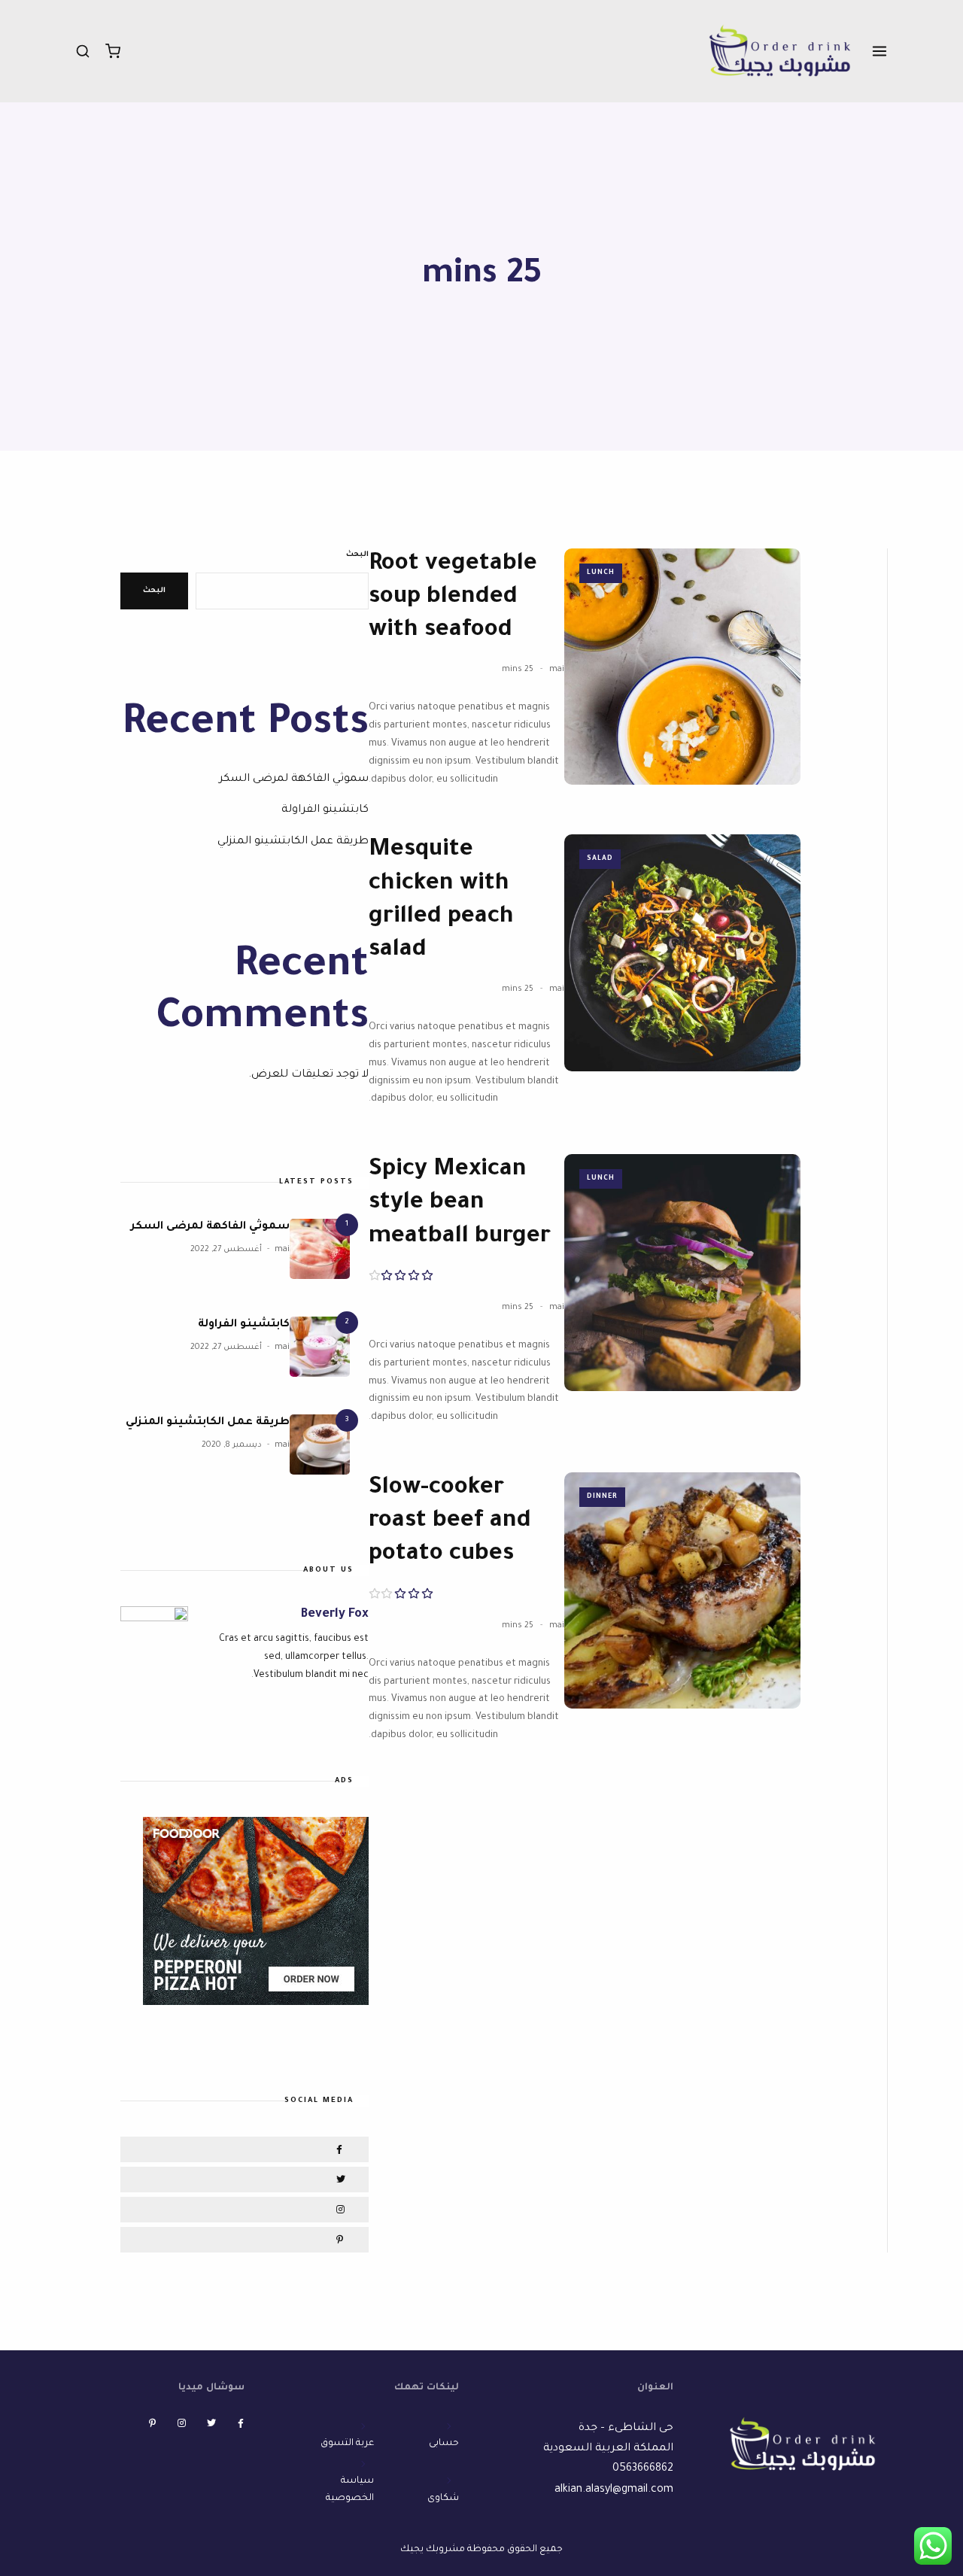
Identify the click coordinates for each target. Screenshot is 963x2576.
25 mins (518, 670)
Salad (600, 859)
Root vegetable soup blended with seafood (453, 598)
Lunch (601, 573)
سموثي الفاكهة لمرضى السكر (294, 779)
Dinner (602, 1497)
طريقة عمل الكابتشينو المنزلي (293, 842)
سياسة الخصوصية (350, 2489)
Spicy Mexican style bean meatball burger (460, 1204)
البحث (357, 555)
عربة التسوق (347, 2444)
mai (557, 670)
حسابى (444, 2444)
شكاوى (443, 2499)
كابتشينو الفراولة (325, 810)
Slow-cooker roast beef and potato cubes (450, 1522)
